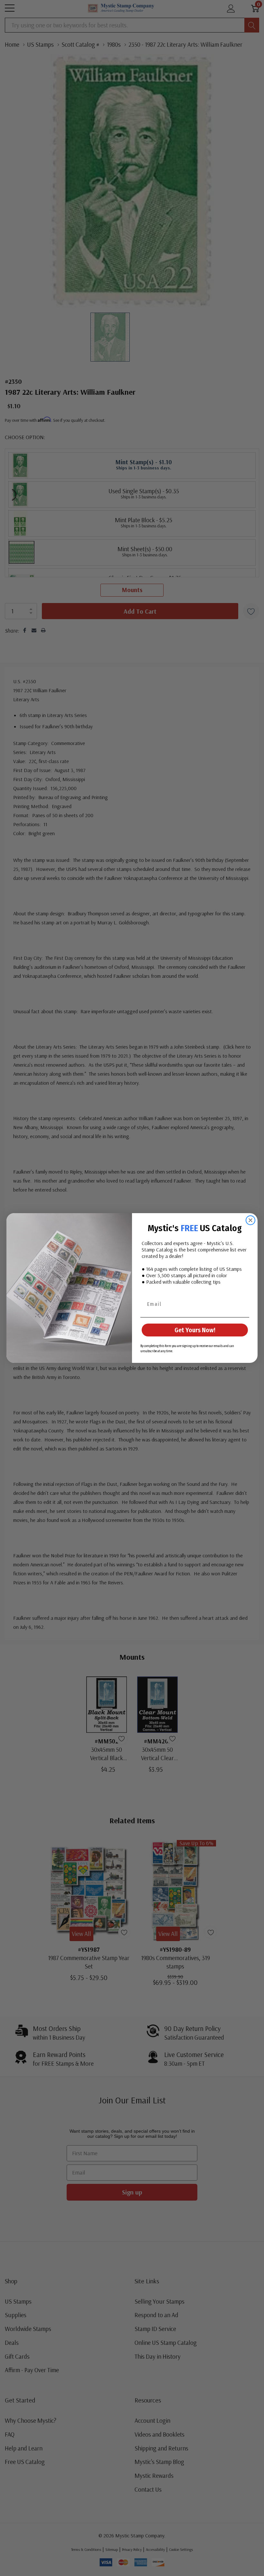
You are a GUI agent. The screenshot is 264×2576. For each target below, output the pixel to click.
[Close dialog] (250, 1220)
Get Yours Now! (195, 1330)
